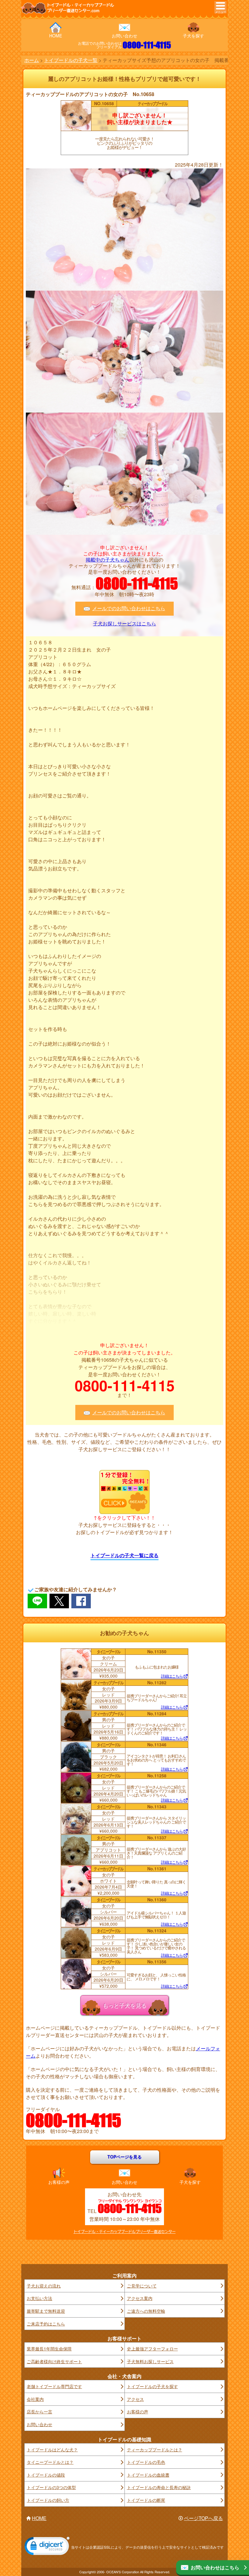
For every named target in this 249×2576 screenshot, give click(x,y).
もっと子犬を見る (124, 2005)
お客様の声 (59, 2182)
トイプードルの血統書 (148, 2475)
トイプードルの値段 (46, 2475)
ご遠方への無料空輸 (146, 2311)
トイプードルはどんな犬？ (52, 2450)
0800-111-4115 (147, 45)
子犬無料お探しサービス (150, 2361)
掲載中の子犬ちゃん (107, 560)
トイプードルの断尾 (146, 2500)
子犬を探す (193, 36)
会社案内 (35, 2399)
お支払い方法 (39, 2298)
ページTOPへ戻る (203, 2518)
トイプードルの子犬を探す (152, 2386)
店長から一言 (39, 2412)
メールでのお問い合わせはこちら (129, 608)
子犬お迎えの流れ (44, 2286)
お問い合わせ (124, 36)
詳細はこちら (172, 1676)
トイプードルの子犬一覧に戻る (124, 1555)
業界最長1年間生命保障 (49, 2349)
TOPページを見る (125, 2157)
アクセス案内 (140, 2298)
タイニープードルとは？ (50, 2462)
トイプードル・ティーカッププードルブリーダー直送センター (124, 2232)
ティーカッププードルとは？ (155, 2450)
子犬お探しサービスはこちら (124, 624)
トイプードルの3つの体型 (51, 2487)
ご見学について (142, 2286)
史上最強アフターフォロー (152, 2349)
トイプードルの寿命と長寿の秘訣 (159, 2487)
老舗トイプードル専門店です (54, 2386)
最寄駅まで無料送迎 (46, 2311)
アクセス (135, 2399)
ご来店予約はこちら (46, 2324)
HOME (56, 36)
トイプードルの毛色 (146, 2462)
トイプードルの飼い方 (48, 2500)
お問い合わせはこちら (215, 2567)
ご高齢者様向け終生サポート (54, 2361)
